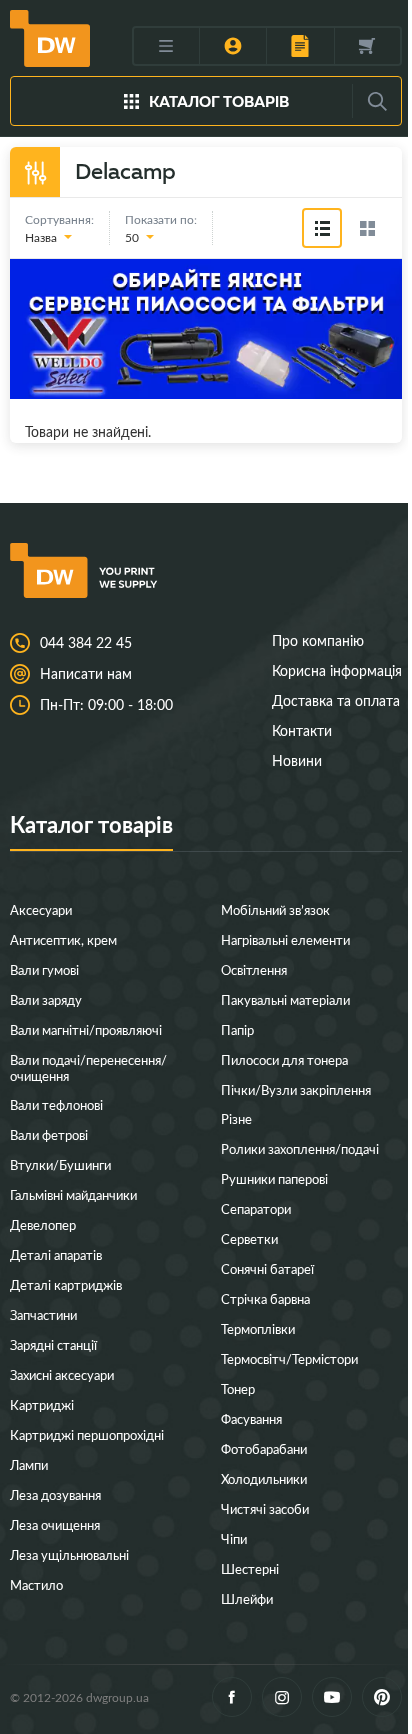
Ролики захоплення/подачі (300, 1148)
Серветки (249, 1238)
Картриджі (42, 1404)
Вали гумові (44, 969)
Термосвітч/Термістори (289, 1358)
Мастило (36, 1584)
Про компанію (318, 640)
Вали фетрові (49, 1134)
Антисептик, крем (63, 939)
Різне (236, 1118)
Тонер (238, 1388)
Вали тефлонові (56, 1104)
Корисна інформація (337, 670)
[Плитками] (367, 228)
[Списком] (322, 228)
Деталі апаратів (56, 1254)
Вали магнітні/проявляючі (86, 1029)
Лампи (29, 1464)
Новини (297, 760)
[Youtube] (332, 1697)
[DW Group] (50, 38)
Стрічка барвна (265, 1298)
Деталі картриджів (66, 1284)
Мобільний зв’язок (275, 909)
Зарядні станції (53, 1344)
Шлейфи (247, 1598)
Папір (237, 1029)
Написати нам (86, 674)
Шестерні (250, 1568)
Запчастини (43, 1314)
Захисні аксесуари (62, 1374)
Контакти (302, 730)
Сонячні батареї (267, 1268)
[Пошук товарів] (377, 101)
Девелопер (43, 1224)
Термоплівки (258, 1328)
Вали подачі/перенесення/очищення (88, 1067)
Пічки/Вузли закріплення (296, 1089)
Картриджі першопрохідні (87, 1434)
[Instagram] (282, 1697)
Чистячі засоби (265, 1508)
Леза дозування (55, 1494)
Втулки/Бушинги (60, 1164)
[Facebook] (232, 1697)
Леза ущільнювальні (69, 1554)
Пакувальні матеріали (285, 999)
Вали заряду (46, 999)
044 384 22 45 (86, 643)
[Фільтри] (35, 172)
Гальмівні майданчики (73, 1194)
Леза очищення (55, 1524)
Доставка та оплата (336, 700)
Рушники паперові (274, 1178)
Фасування (251, 1418)
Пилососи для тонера (284, 1059)
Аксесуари (41, 909)
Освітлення (254, 969)
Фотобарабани (264, 1448)
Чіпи (234, 1538)
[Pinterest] (382, 1697)
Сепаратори (256, 1208)
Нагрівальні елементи (285, 939)
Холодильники (264, 1478)
